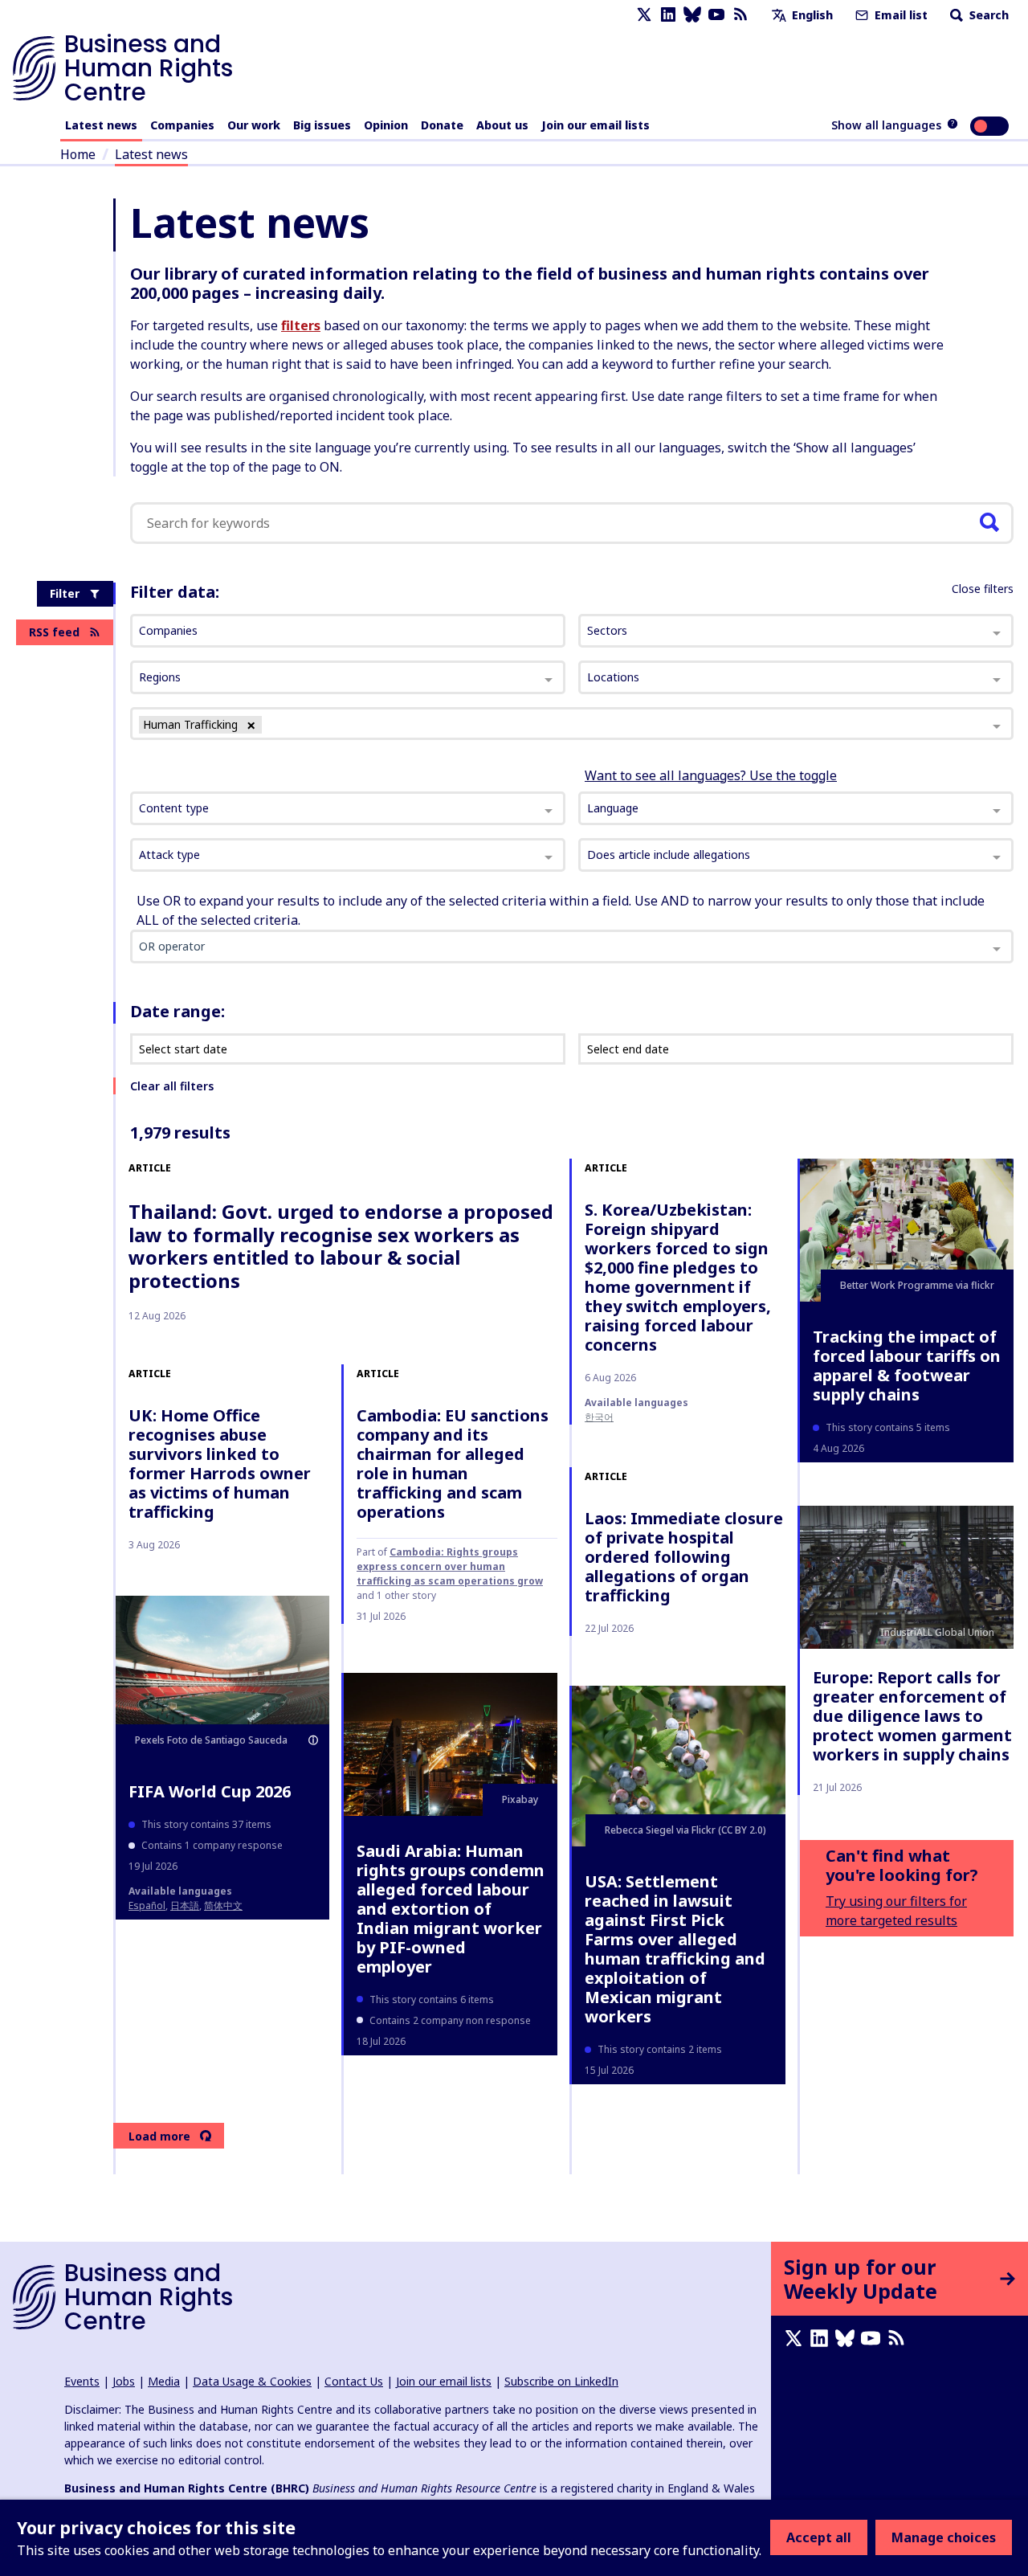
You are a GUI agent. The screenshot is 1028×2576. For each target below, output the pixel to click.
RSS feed (54, 632)
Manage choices (944, 2537)
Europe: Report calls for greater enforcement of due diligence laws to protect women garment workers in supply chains (912, 1716)
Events (82, 2381)
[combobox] (348, 808)
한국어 (599, 1417)
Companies (182, 125)
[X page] (644, 15)
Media (164, 2381)
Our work (254, 125)
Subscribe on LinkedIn (561, 2381)
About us (502, 125)
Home (78, 154)
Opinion (386, 125)
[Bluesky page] (692, 15)
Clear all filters (172, 1086)
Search (987, 15)
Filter (65, 593)
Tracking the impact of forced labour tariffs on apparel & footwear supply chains (907, 1366)
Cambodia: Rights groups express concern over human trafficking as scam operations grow (450, 1566)
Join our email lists (596, 125)
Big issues (322, 125)
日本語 (185, 1905)
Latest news (101, 125)
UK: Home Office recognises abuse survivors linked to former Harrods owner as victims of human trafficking (220, 1464)
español (147, 1905)
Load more (159, 2136)
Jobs (124, 2381)
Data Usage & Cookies (252, 2381)
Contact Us (354, 2381)
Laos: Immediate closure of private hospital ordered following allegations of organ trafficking (684, 1557)
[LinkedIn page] (668, 15)
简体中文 (223, 1905)
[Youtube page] (716, 15)
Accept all (819, 2537)
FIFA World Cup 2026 (210, 1791)
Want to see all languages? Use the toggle (711, 775)
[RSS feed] (740, 15)
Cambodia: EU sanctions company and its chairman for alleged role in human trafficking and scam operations (453, 1464)
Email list (899, 15)
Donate (442, 125)
